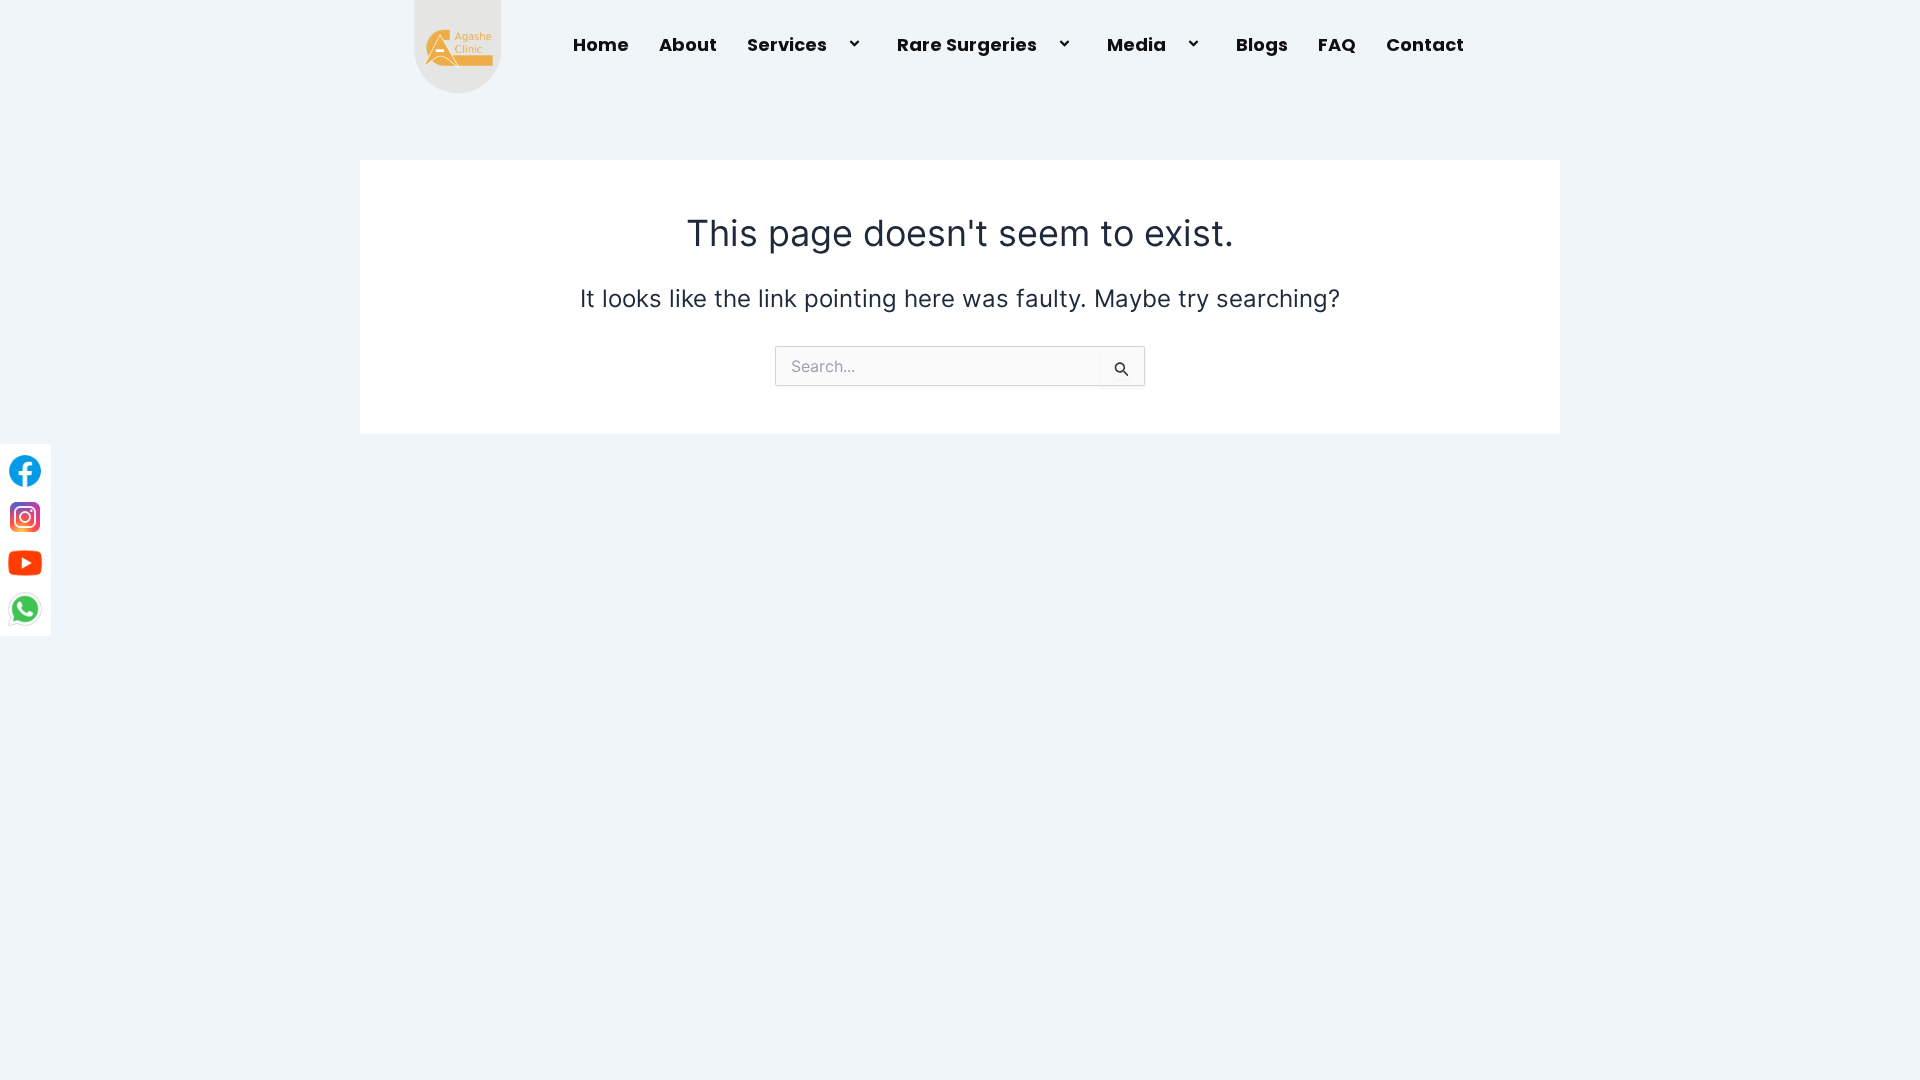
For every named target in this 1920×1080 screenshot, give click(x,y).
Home (601, 44)
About (688, 44)
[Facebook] (25, 471)
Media (1136, 44)
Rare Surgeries (967, 44)
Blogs (1262, 44)
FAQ (1337, 44)
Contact (1425, 44)
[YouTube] (25, 563)
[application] (835, 45)
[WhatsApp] (25, 609)
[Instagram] (25, 517)
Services (787, 44)
